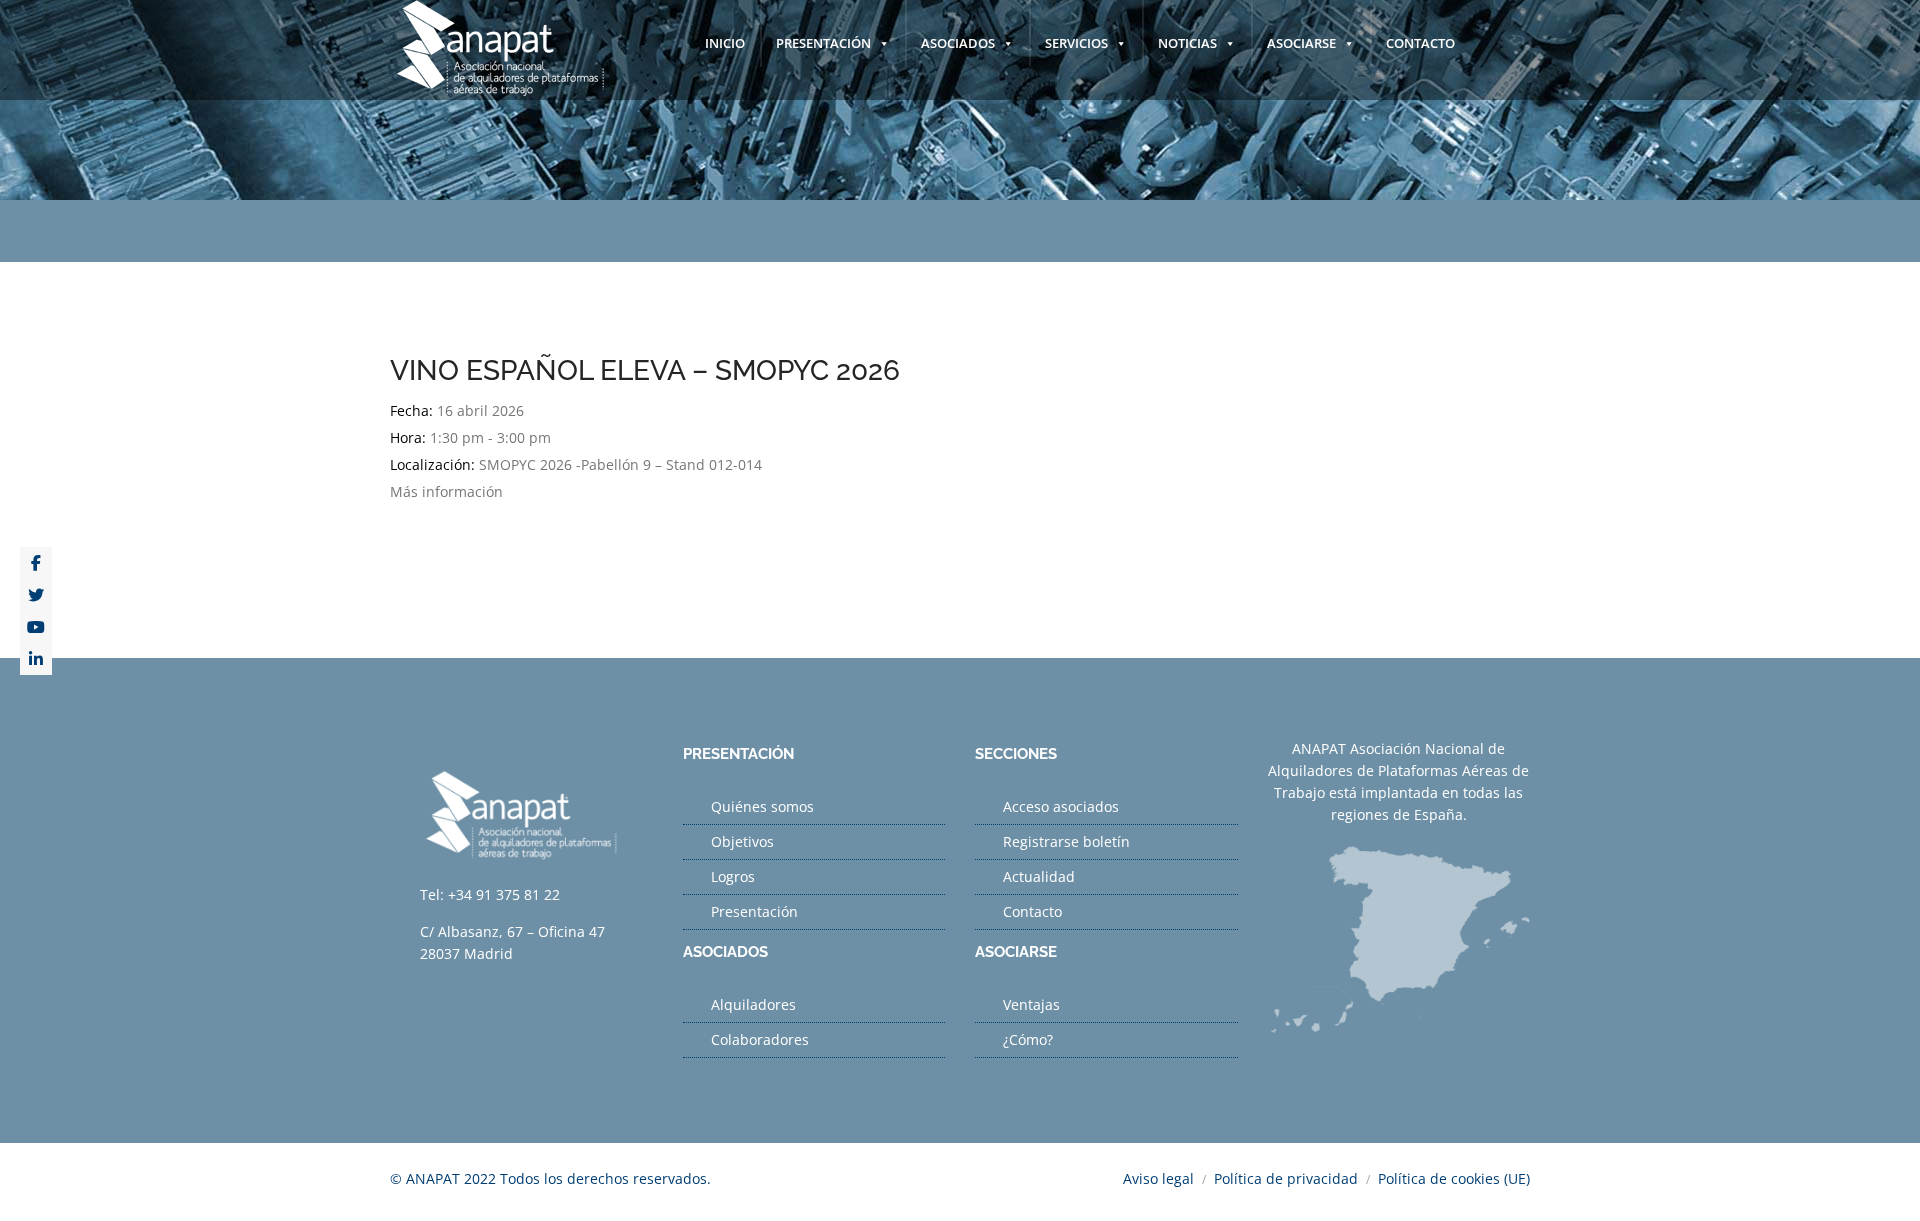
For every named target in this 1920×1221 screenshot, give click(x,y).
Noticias (1187, 43)
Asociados (958, 43)
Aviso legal (1158, 1178)
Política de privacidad (1286, 1178)
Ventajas (1031, 1004)
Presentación (754, 911)
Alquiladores (753, 1004)
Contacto (1420, 43)
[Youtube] (36, 627)
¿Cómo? (1028, 1039)
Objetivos (742, 841)
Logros (733, 876)
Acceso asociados (1061, 806)
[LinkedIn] (36, 659)
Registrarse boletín (1066, 841)
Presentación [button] (823, 43)
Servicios (1076, 43)
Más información (446, 491)
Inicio (725, 43)
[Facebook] (36, 563)
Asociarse (1301, 43)
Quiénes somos (762, 806)
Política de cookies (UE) (1454, 1178)
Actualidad (1039, 876)
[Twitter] (36, 595)
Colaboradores (760, 1039)
